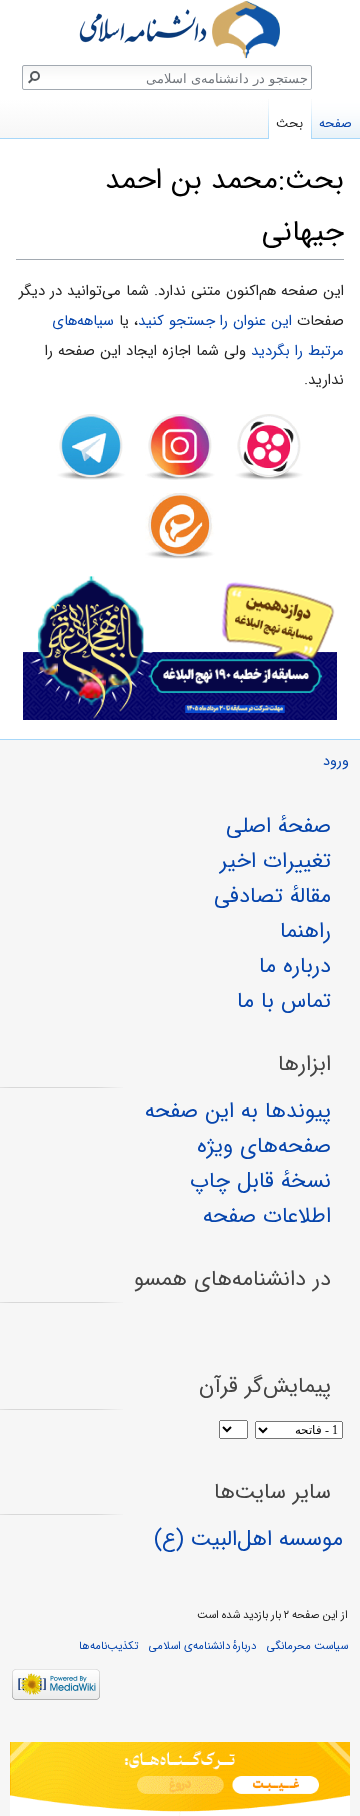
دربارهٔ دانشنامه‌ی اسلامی (202, 1646)
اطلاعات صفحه (267, 1216)
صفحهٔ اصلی (278, 826)
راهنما (305, 931)
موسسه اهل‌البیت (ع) (248, 1539)
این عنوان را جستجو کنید (215, 321)
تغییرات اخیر (275, 861)
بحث (289, 123)
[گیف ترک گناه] (180, 1779)
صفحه (335, 123)
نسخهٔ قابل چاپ (260, 1181)
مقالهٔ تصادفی (272, 896)
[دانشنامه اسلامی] (180, 29)
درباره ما (295, 966)
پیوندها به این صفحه (238, 1111)
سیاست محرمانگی (307, 1646)
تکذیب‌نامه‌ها (108, 1646)
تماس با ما (284, 1001)
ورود (336, 761)
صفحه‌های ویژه (264, 1146)
